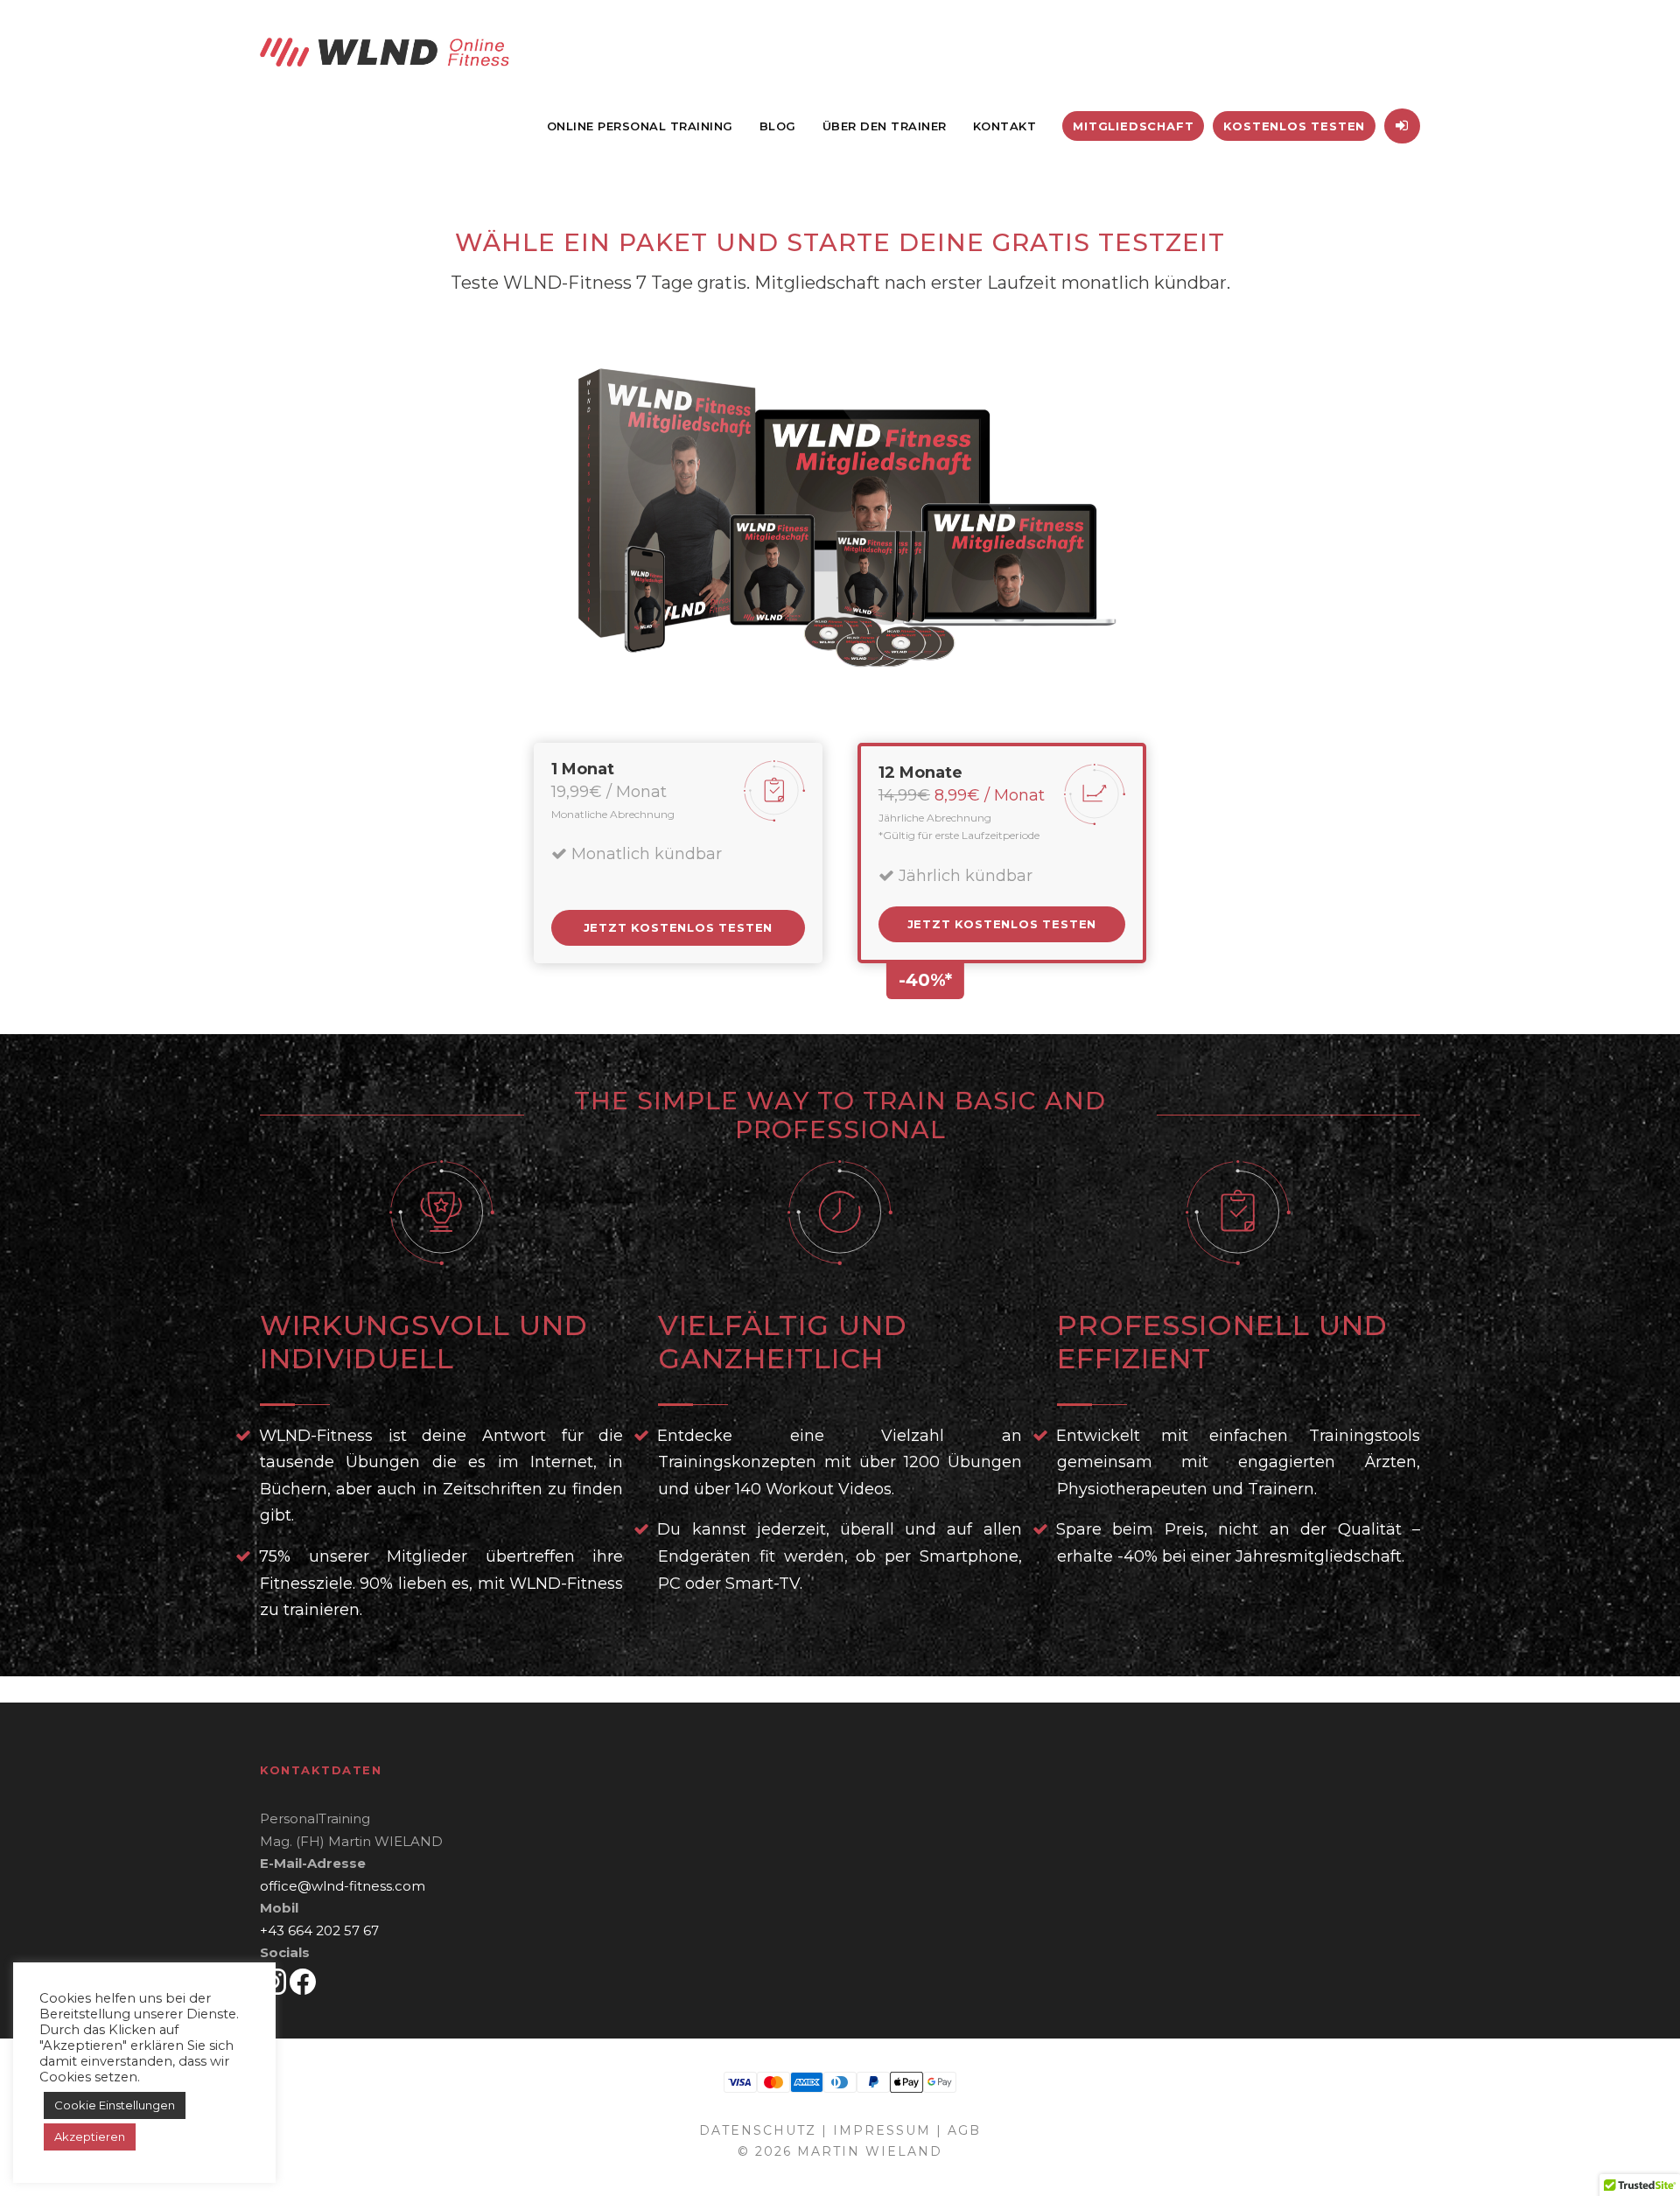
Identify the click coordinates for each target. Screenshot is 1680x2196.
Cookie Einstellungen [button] (115, 2105)
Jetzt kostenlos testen (679, 927)
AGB (964, 2130)
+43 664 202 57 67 (319, 1930)
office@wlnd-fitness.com (343, 1886)
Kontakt (1005, 126)
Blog (778, 126)
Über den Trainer (885, 126)
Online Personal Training (640, 126)
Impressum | (888, 2130)
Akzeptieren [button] (90, 2137)
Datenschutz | (763, 2130)
